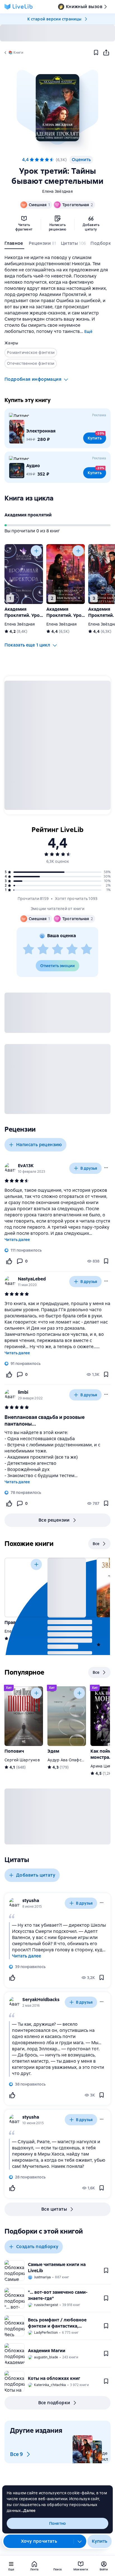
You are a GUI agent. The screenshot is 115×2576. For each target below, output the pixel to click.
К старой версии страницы (54, 19)
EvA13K (26, 1166)
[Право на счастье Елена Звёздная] (24, 1587)
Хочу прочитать (39, 2541)
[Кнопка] (36, 551)
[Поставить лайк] (9, 1261)
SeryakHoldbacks (41, 2000)
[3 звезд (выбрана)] (42, 160)
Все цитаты (54, 2209)
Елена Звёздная (57, 191)
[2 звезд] (43, 949)
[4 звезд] (72, 949)
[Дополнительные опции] (80, 2541)
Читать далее (17, 1240)
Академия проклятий (28, 515)
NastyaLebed (32, 1279)
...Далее (28, 2511)
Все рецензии (54, 1520)
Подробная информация (33, 379)
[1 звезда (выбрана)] (32, 160)
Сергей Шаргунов (22, 1760)
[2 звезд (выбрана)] (37, 160)
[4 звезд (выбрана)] (47, 160)
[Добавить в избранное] (96, 53)
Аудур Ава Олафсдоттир (71, 1760)
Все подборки (54, 2403)
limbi (23, 1392)
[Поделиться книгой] (106, 53)
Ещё (88, 332)
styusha (31, 1901)
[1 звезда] (28, 949)
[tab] (14, 245)
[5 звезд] (52, 160)
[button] (57, 108)
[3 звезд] (57, 949)
